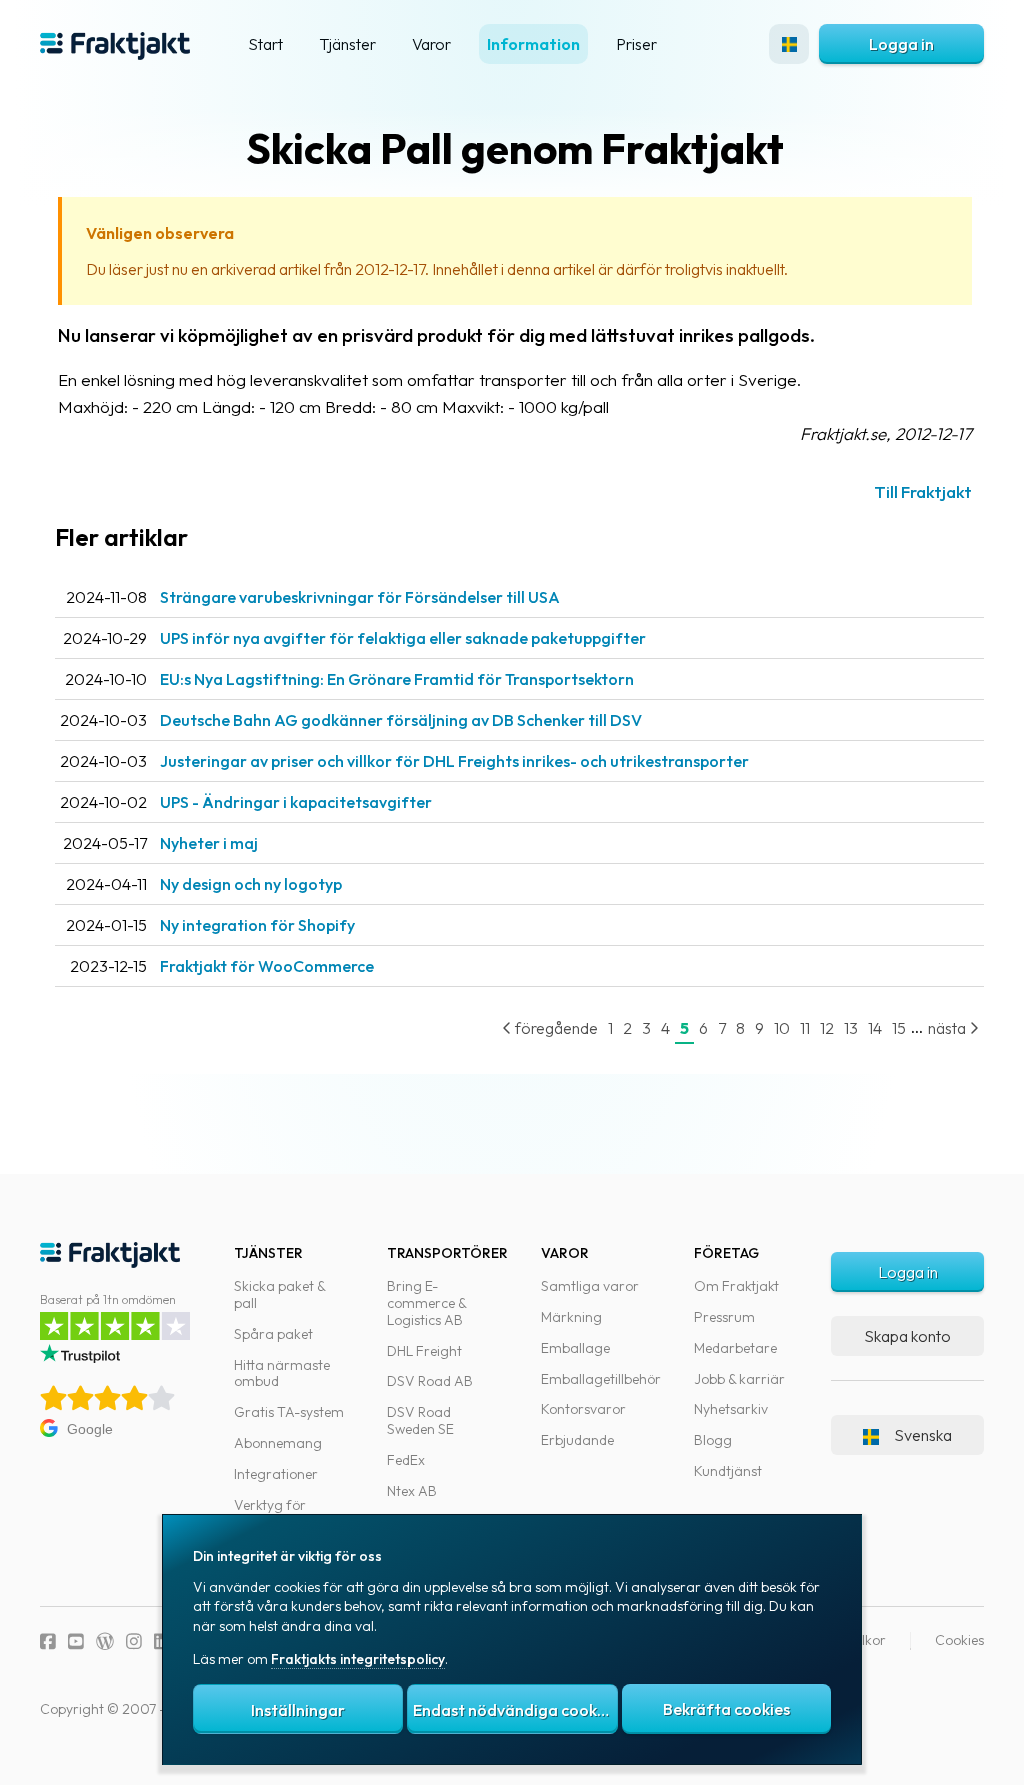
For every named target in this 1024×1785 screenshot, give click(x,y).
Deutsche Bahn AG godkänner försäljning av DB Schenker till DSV (401, 720)
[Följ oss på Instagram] (134, 1641)
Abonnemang (278, 1443)
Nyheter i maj (209, 843)
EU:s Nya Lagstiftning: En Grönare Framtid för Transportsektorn (397, 679)
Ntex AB (412, 1491)
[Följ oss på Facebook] (48, 1641)
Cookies (959, 1640)
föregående (555, 1028)
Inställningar (298, 1710)
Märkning (571, 1317)
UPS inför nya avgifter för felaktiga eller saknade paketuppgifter (403, 638)
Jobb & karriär (739, 1379)
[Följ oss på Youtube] (76, 1641)
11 (805, 1028)
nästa (948, 1028)
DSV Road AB (430, 1381)
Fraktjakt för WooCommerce (267, 966)
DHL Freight (424, 1351)
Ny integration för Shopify (257, 925)
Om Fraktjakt (736, 1286)
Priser (636, 44)
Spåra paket (273, 1334)
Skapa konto (907, 1336)
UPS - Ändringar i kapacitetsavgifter (296, 802)
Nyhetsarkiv (731, 1409)
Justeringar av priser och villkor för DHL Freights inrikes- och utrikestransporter (454, 761)
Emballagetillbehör (601, 1379)
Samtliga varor (590, 1286)
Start (265, 44)
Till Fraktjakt (923, 491)
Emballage (575, 1348)
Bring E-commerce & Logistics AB (426, 1303)
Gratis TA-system (289, 1412)
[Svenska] (789, 44)
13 (851, 1028)
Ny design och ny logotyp (251, 884)
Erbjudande (577, 1440)
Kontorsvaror (583, 1409)
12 (827, 1028)
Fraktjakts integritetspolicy (358, 1659)
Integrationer (276, 1474)
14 (875, 1028)
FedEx (406, 1460)
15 (899, 1028)
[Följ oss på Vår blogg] (105, 1641)
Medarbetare (735, 1348)
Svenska (923, 1435)
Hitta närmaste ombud (282, 1373)
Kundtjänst (728, 1471)
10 (782, 1028)
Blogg (713, 1440)
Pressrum (724, 1317)
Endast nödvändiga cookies (515, 1710)
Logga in (901, 44)
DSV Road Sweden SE (420, 1420)
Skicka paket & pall (279, 1294)
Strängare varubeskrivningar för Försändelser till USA (360, 597)
